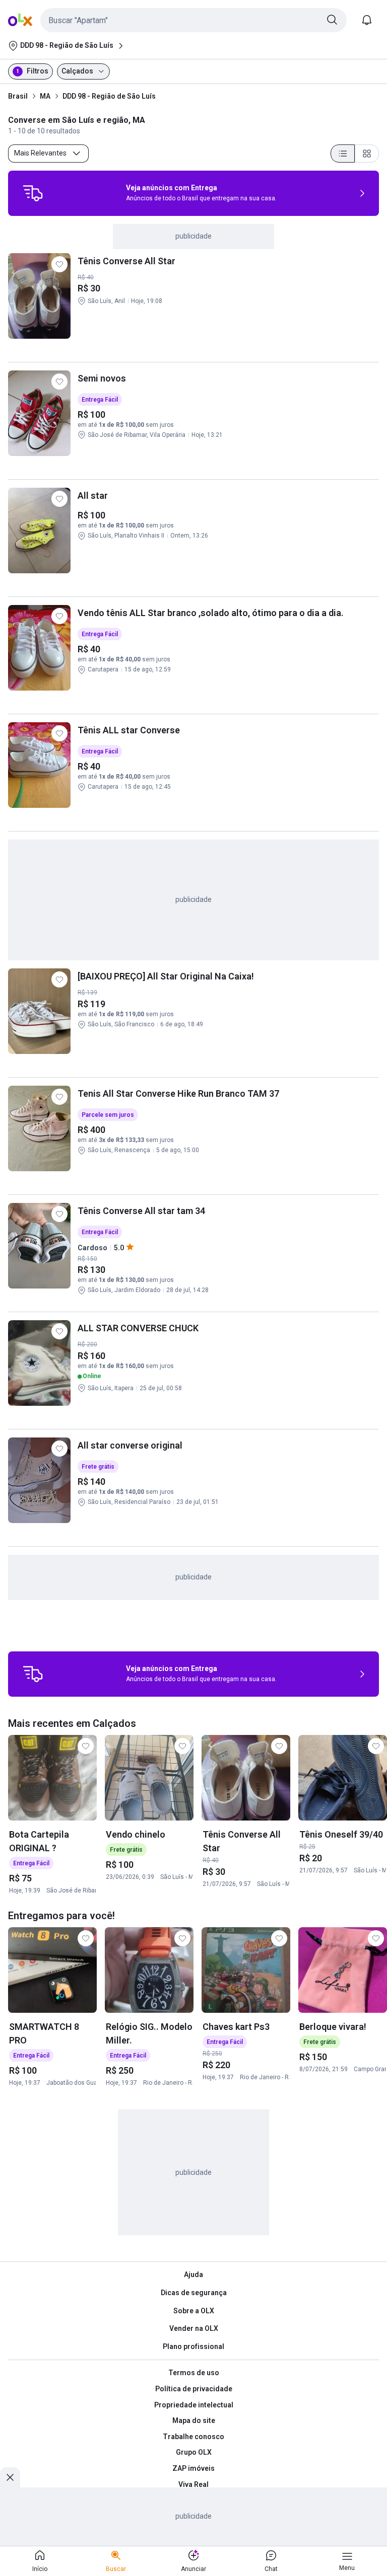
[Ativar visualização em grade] (367, 154)
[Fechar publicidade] (10, 2477)
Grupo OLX (194, 2452)
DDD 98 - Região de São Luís (109, 96)
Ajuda (193, 2275)
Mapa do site (194, 2420)
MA (45, 96)
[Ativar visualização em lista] (343, 154)
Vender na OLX (194, 2328)
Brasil (18, 96)
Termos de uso (194, 2373)
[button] (193, 20)
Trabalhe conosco (193, 2437)
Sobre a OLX (194, 2311)
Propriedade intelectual (194, 2405)
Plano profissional (193, 2346)
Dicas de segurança (194, 2293)
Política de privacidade (194, 2389)
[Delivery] (33, 193)
